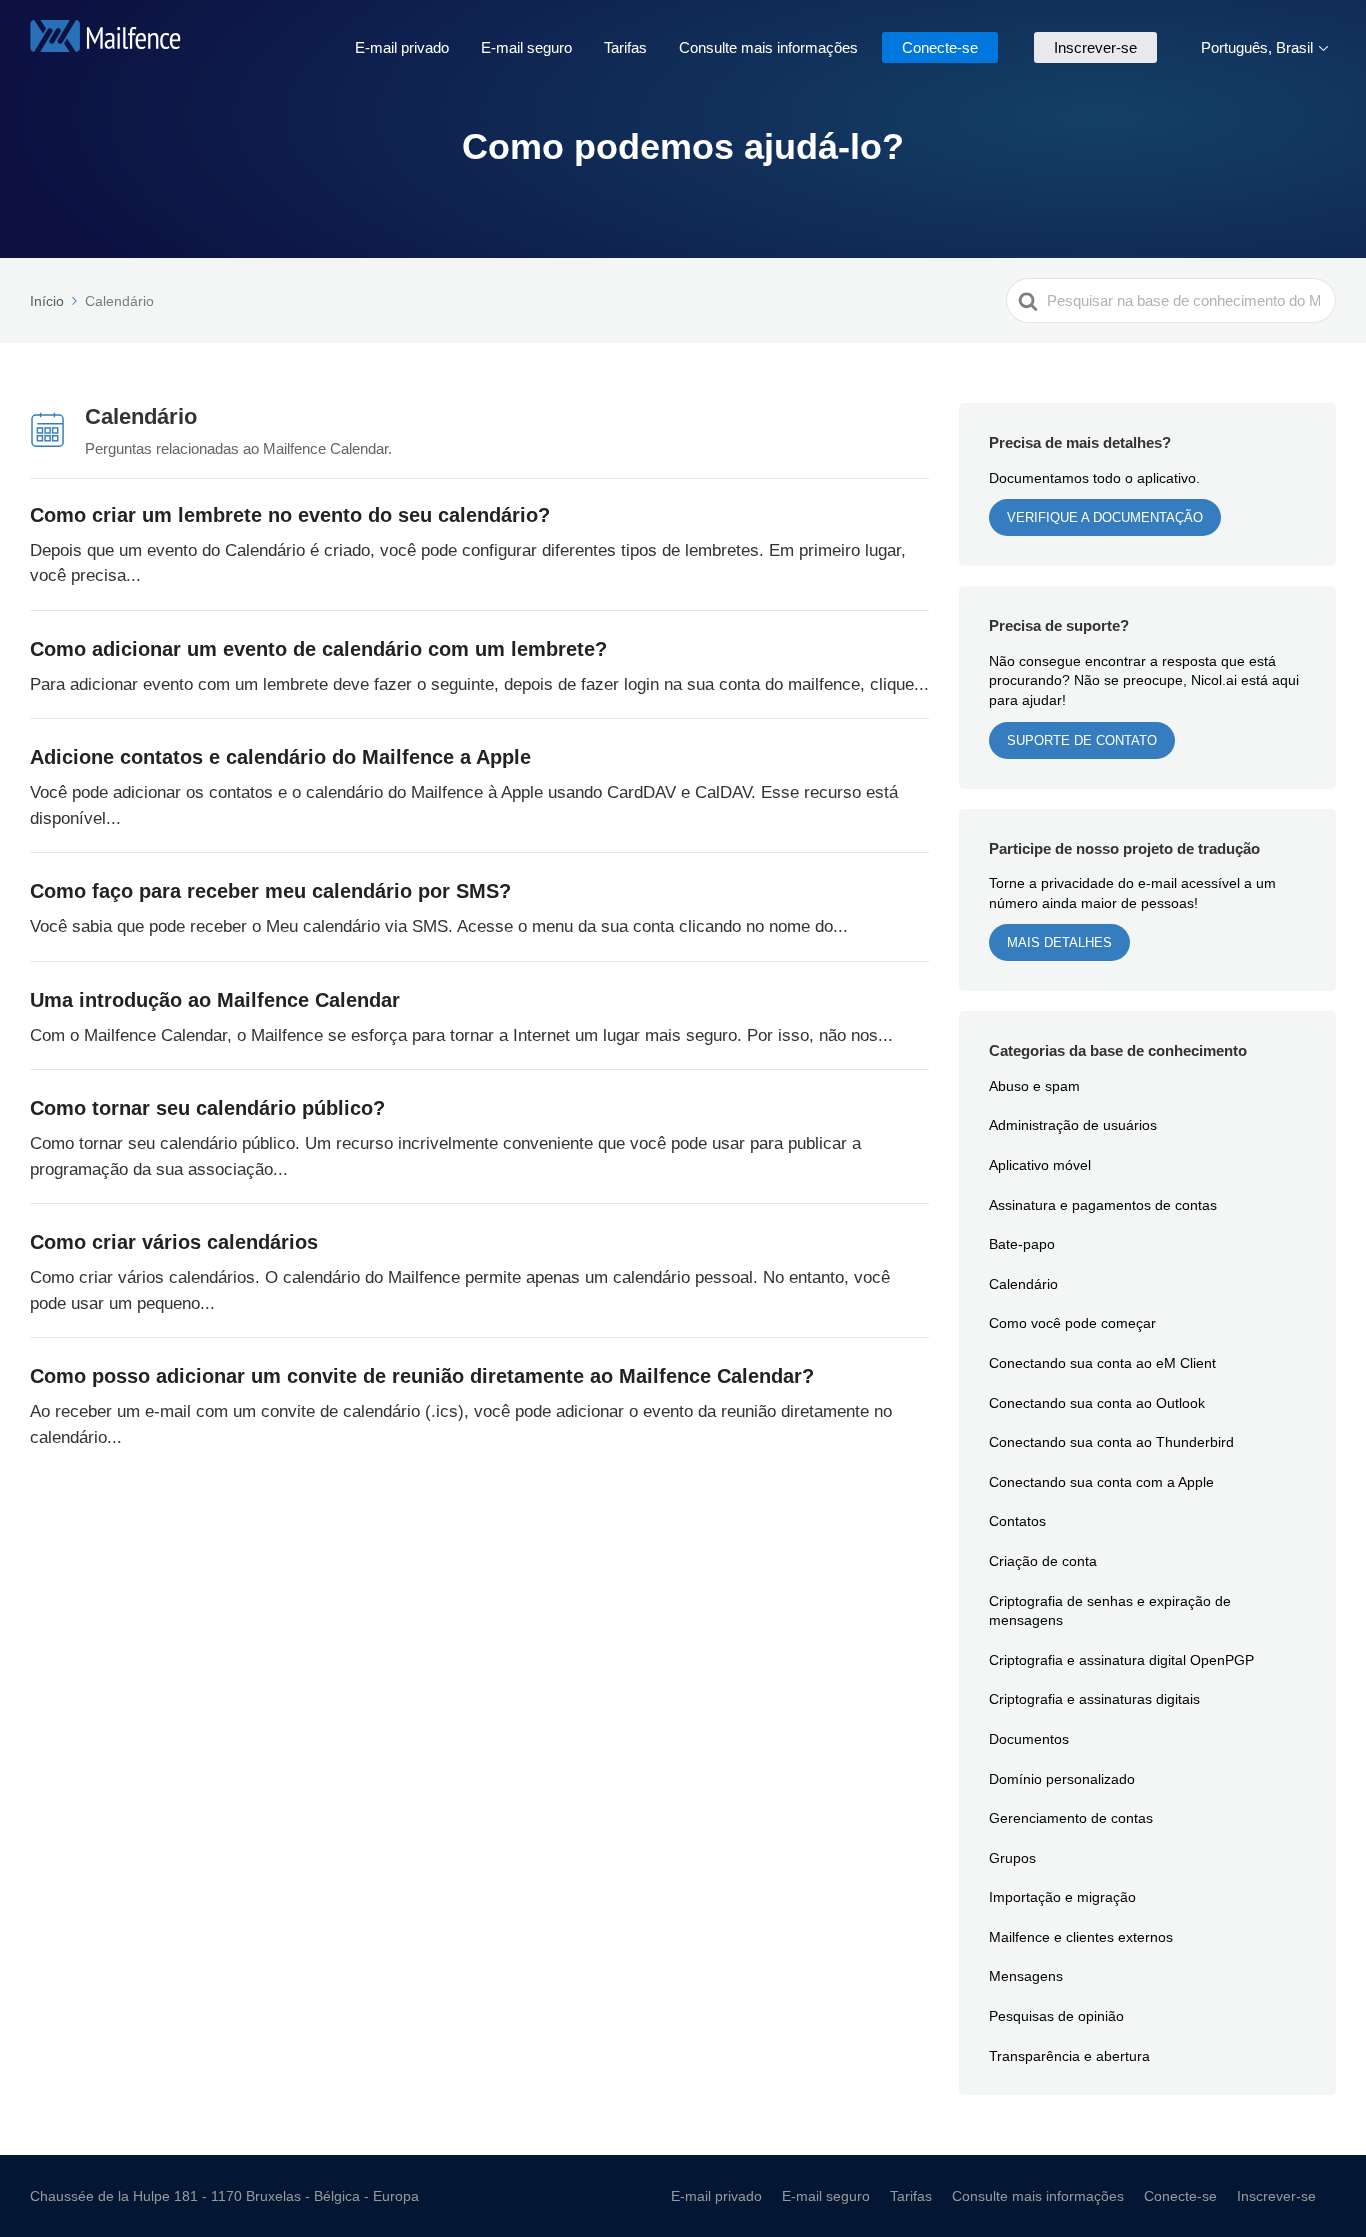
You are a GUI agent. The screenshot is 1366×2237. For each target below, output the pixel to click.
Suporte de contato (1082, 740)
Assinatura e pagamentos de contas (1103, 1204)
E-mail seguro (526, 47)
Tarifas (625, 47)
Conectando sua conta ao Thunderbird (1111, 1441)
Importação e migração (1062, 1896)
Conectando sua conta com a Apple (1101, 1481)
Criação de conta (1043, 1560)
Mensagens (1026, 1975)
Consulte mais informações (768, 47)
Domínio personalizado (1062, 1778)
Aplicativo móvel (1040, 1164)
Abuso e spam (1034, 1085)
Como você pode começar (1072, 1322)
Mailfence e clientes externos (1081, 1936)
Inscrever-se (1095, 47)
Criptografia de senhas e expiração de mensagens (1110, 1610)
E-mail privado (402, 47)
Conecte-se (940, 47)
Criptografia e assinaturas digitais (1094, 1698)
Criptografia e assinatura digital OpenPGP (1121, 1659)
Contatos (1017, 1520)
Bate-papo (1022, 1243)
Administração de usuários (1073, 1124)
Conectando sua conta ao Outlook (1097, 1402)
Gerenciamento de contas (1071, 1817)
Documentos (1029, 1738)
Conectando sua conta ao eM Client (1102, 1362)
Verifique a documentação (1105, 517)
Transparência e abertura (1069, 2055)
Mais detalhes (1059, 942)
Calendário (1023, 1283)
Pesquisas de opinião (1056, 2015)
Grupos (1012, 1857)
